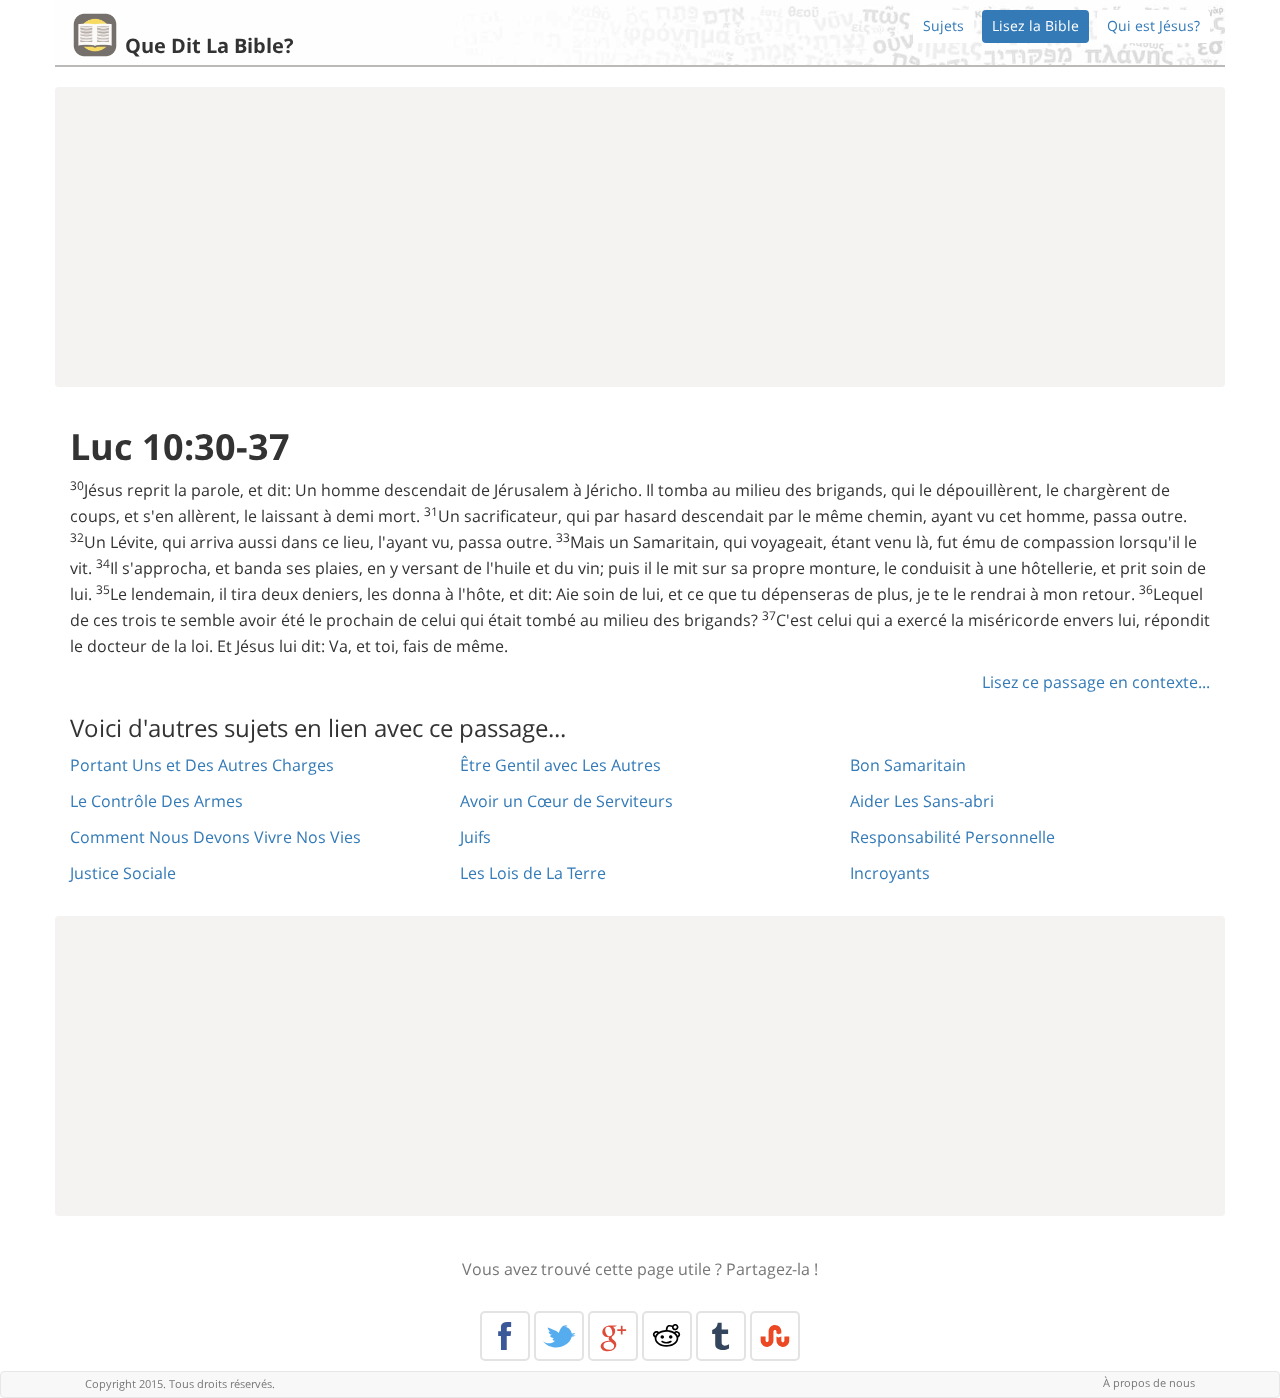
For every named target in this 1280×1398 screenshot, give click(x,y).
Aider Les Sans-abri (922, 801)
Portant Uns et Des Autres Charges (202, 765)
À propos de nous (1149, 1382)
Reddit (667, 1336)
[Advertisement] (640, 237)
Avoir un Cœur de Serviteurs (566, 801)
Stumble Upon (775, 1336)
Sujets (943, 25)
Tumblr (721, 1336)
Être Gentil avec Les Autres (560, 765)
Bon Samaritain (908, 765)
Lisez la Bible (1035, 25)
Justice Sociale (123, 873)
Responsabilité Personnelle (952, 837)
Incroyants (890, 873)
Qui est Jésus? (1153, 25)
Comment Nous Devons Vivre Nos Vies (215, 837)
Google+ (613, 1336)
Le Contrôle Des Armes (156, 801)
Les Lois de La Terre (533, 873)
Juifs (475, 837)
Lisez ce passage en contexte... (1096, 682)
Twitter (559, 1336)
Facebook (505, 1336)
